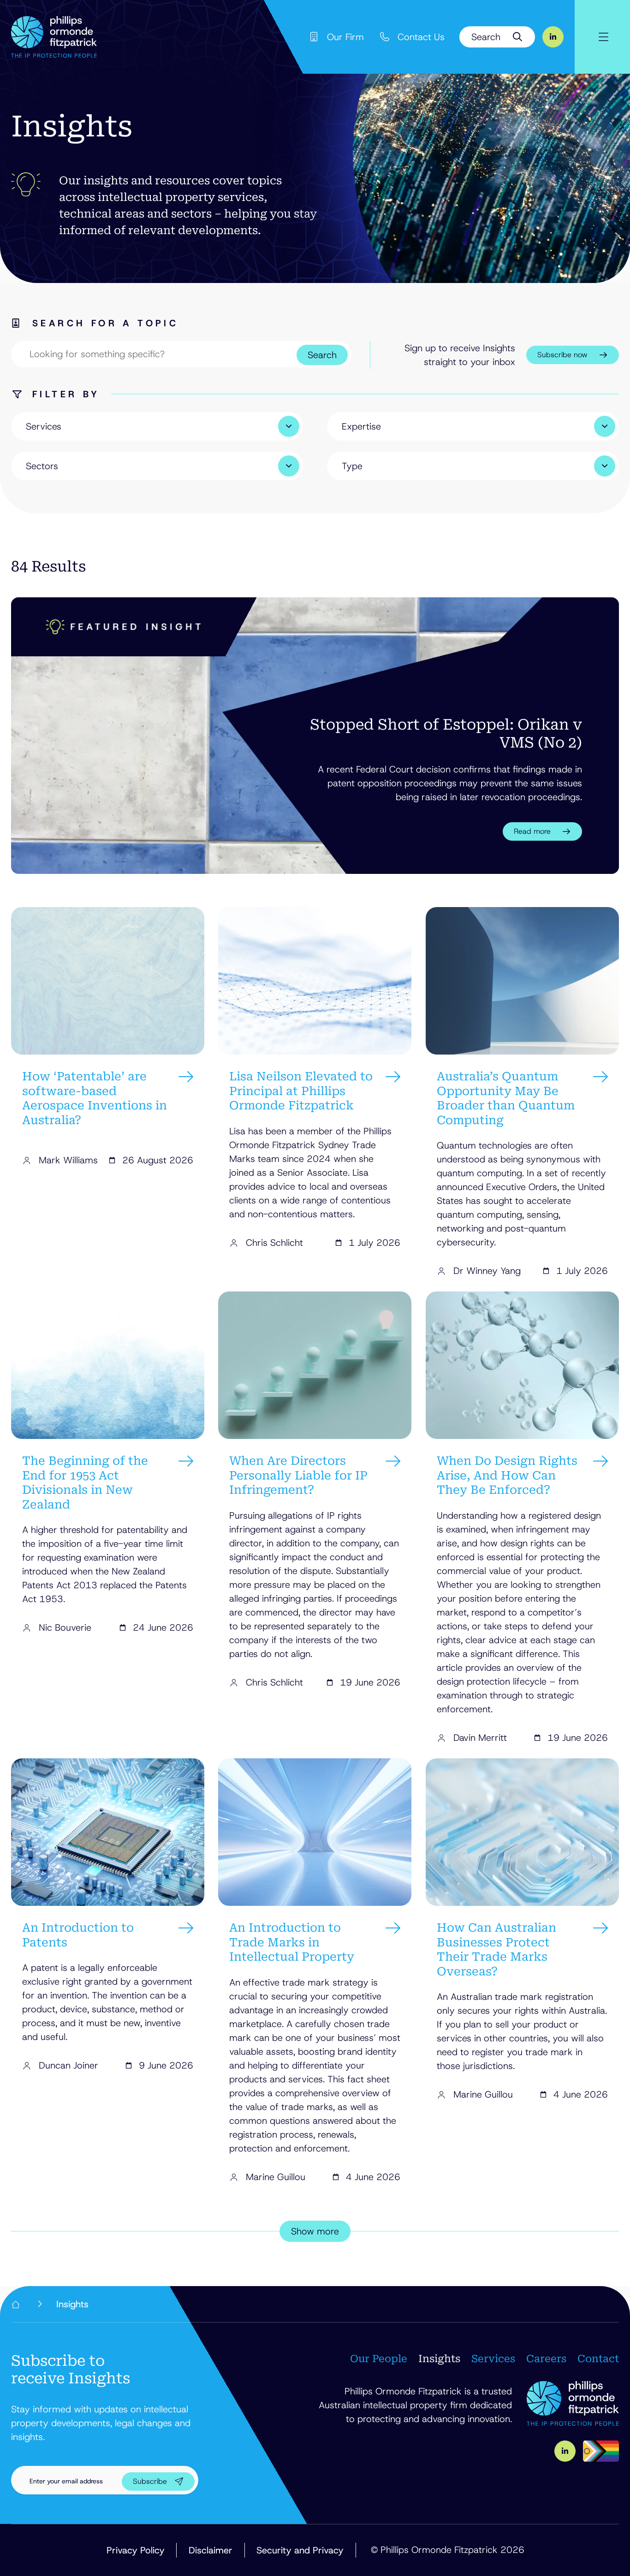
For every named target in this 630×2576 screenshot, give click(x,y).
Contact (598, 2359)
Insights (439, 2359)
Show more (315, 2231)
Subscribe (150, 2481)
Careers (546, 2359)
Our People (379, 2359)
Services (493, 2359)
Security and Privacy (300, 2550)
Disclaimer (211, 2550)
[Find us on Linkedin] (553, 37)
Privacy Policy (136, 2550)
